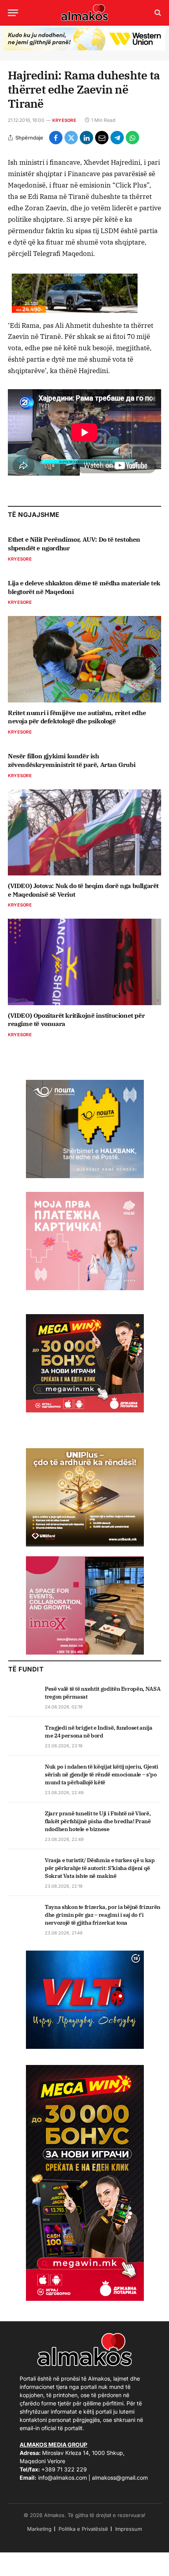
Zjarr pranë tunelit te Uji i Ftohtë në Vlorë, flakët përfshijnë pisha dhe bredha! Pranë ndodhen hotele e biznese (98, 1821)
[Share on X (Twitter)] (71, 138)
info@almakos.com (62, 2478)
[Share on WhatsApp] (132, 138)
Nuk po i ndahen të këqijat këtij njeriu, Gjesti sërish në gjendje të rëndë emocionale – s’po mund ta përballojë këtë (102, 1774)
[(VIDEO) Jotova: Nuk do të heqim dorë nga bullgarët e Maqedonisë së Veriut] (84, 832)
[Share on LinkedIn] (86, 138)
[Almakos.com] (84, 13)
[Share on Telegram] (117, 138)
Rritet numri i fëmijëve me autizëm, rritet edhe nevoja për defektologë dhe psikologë (77, 717)
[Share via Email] (102, 138)
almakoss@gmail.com (120, 2478)
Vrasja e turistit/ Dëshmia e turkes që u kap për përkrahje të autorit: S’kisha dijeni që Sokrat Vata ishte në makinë (100, 1868)
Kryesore (64, 120)
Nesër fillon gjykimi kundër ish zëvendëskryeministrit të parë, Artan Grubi (72, 760)
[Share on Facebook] (56, 138)
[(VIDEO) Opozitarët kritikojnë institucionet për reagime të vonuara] (84, 962)
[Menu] (13, 13)
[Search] (157, 13)
